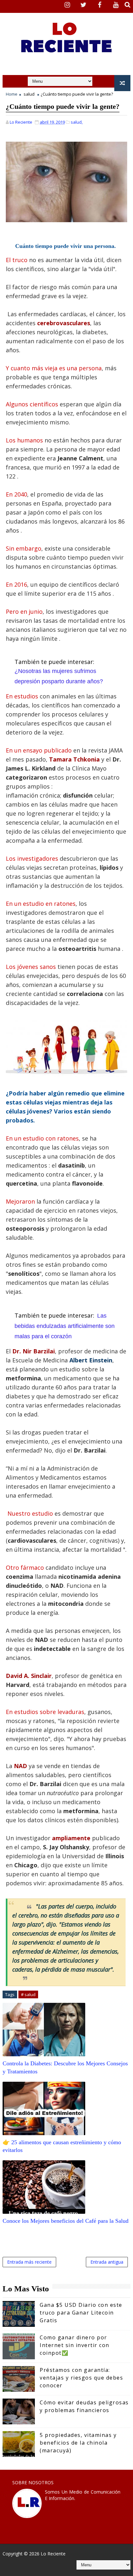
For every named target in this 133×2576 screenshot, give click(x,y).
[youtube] (116, 5)
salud (29, 94)
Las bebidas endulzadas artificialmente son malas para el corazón (65, 1326)
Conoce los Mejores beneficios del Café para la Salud (66, 2221)
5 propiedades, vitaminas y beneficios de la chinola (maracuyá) (78, 2443)
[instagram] (67, 5)
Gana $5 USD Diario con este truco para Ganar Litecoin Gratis (81, 2313)
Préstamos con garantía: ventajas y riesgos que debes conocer (81, 2378)
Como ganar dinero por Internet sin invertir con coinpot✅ (75, 2345)
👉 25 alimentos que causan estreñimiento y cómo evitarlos (62, 2146)
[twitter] (84, 5)
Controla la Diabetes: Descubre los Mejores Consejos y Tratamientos (65, 2067)
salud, (77, 122)
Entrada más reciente (29, 2262)
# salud (28, 1994)
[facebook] (100, 5)
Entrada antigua (107, 2262)
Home (12, 94)
